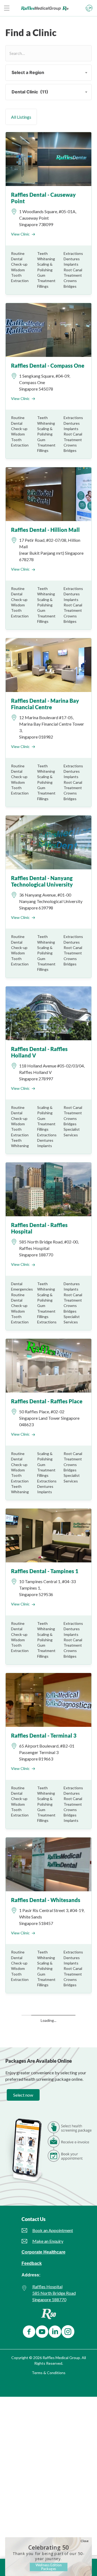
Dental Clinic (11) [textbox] (28, 92)
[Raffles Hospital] (48, 1189)
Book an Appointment (53, 2198)
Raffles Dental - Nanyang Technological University (42, 881)
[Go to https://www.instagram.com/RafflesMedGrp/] (67, 2299)
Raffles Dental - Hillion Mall (45, 530)
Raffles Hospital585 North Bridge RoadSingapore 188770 (54, 2261)
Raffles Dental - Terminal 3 (44, 1735)
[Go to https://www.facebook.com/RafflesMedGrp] (28, 2299)
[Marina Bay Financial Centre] (48, 665)
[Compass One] (48, 329)
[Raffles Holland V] (48, 1013)
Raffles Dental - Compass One (48, 366)
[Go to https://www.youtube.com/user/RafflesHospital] (41, 2299)
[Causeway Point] (48, 159)
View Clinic (20, 234)
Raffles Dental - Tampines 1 (45, 1571)
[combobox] (48, 73)
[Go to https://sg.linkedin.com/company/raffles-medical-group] (54, 2299)
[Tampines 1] (48, 1535)
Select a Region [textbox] (26, 72)
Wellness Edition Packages (49, 2567)
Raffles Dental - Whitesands (46, 1900)
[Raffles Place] (48, 1365)
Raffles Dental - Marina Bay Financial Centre (45, 704)
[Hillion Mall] (48, 494)
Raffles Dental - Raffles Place (47, 1401)
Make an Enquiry (48, 2208)
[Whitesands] (48, 1864)
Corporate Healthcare (44, 2220)
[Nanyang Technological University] (48, 842)
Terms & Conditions (49, 2340)
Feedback (32, 2231)
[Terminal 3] (48, 1700)
